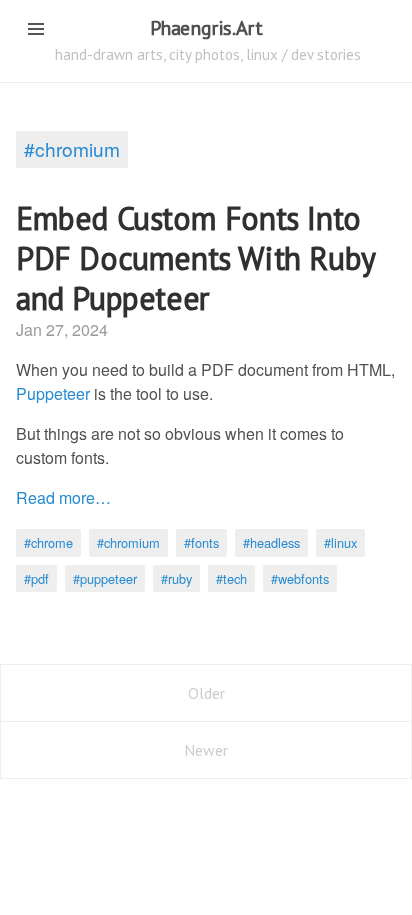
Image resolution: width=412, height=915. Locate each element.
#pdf (36, 578)
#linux (340, 542)
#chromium (72, 148)
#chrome (48, 542)
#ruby (176, 578)
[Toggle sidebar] (36, 29)
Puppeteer (53, 393)
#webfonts (300, 578)
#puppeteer (105, 578)
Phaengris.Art (206, 28)
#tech (231, 578)
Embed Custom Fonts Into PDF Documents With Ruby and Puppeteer (195, 258)
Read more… (63, 497)
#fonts (201, 542)
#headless (271, 542)
